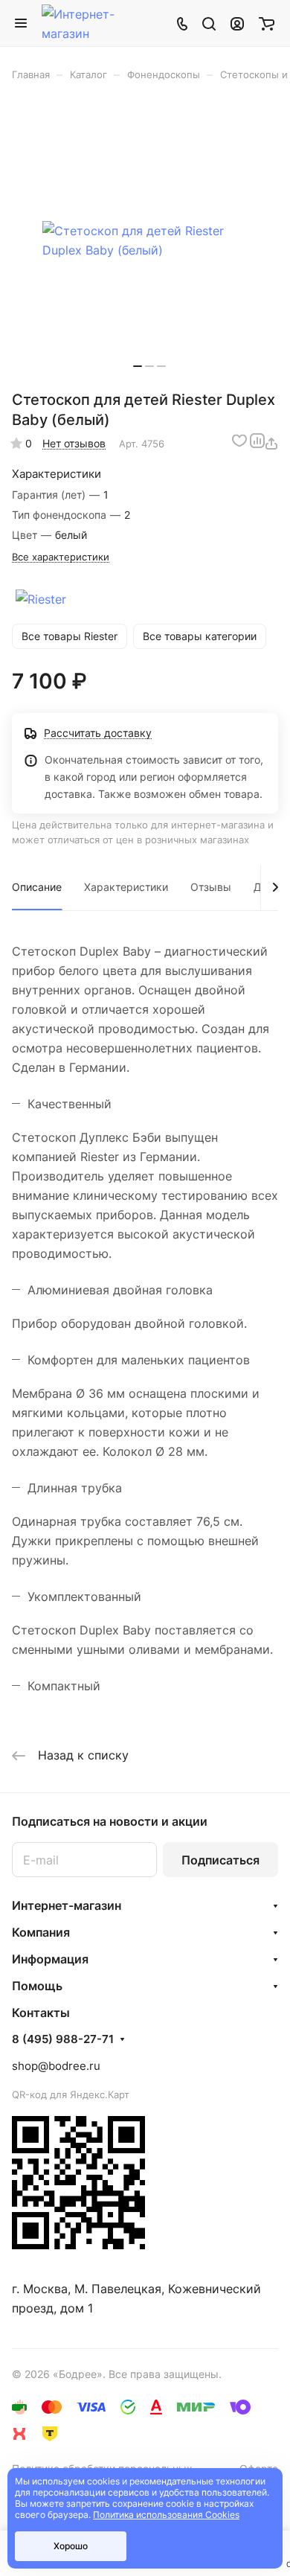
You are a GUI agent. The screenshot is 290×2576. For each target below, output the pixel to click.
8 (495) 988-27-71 (63, 2039)
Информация (50, 1959)
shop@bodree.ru (56, 2066)
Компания (41, 1932)
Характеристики (126, 887)
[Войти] (237, 23)
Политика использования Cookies (166, 2515)
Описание (37, 887)
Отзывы (211, 887)
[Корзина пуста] (267, 23)
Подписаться (220, 1860)
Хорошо (71, 2546)
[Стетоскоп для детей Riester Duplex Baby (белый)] (149, 241)
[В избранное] (239, 441)
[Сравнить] (257, 441)
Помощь (37, 1986)
